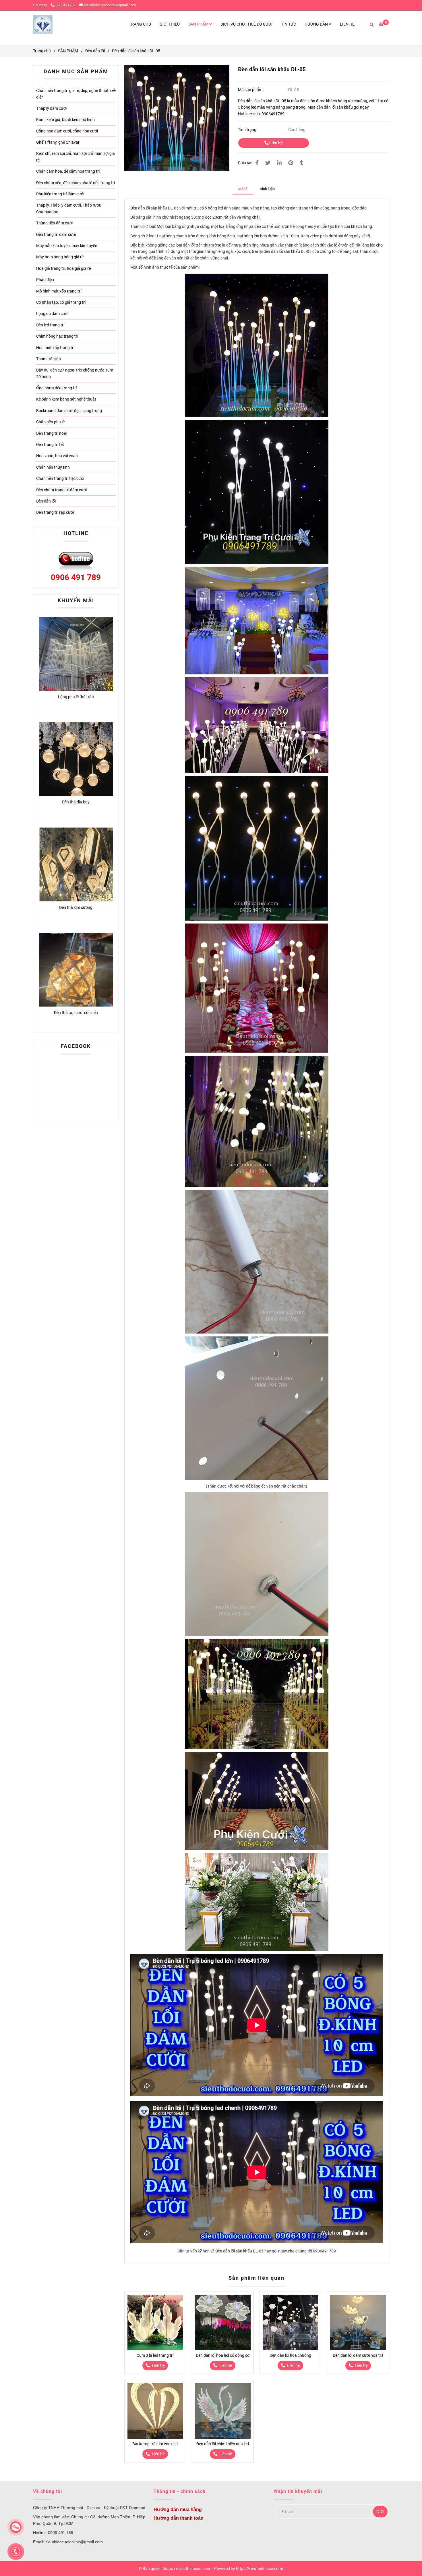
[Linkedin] (279, 163)
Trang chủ (42, 51)
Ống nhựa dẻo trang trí (56, 388)
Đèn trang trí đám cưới (56, 234)
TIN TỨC (289, 24)
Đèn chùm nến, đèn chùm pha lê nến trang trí (76, 183)
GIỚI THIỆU (170, 24)
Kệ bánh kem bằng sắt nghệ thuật (66, 399)
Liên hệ (276, 143)
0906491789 (65, 5)
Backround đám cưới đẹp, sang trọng (69, 411)
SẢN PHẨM (199, 24)
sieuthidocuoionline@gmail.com (110, 5)
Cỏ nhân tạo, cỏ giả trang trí (61, 302)
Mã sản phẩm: (251, 90)
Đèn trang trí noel (51, 433)
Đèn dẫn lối (95, 51)
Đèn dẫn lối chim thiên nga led (223, 2444)
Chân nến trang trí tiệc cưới (60, 478)
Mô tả (243, 189)
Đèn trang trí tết (50, 445)
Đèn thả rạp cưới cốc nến (76, 1013)
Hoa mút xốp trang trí (55, 348)
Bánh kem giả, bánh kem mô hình (65, 120)
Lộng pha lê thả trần (76, 697)
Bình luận (267, 189)
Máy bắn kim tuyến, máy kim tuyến (67, 246)
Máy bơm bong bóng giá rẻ (60, 257)
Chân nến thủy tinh (53, 467)
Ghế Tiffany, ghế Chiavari (58, 142)
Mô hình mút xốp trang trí (59, 291)
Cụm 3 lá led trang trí (155, 2355)
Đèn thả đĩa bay (76, 802)
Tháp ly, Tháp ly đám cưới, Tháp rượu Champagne (69, 208)
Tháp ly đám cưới (51, 108)
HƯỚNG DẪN (317, 24)
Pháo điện (45, 280)
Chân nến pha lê (50, 422)
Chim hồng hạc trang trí (57, 336)
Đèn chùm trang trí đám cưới (61, 490)
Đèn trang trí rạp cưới (55, 512)
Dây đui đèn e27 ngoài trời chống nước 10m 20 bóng (75, 373)
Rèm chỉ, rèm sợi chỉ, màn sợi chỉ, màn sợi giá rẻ (76, 157)
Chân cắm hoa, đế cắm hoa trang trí (68, 171)
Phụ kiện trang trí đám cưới (60, 194)
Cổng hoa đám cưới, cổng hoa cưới (67, 131)
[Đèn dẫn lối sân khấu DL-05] (43, 24)
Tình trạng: (248, 130)
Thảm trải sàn (49, 359)
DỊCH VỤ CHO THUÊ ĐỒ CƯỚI (246, 24)
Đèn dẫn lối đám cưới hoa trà (358, 2355)
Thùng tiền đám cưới (54, 223)
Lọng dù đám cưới (52, 313)
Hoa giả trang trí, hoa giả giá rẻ (63, 268)
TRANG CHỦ (140, 24)
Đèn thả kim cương (76, 907)
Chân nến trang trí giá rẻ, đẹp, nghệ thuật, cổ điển (75, 94)
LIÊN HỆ (347, 24)
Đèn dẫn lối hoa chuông (290, 2355)
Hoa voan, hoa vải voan (57, 456)
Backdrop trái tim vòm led (155, 2444)
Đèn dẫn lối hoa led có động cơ (223, 2355)
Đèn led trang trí (50, 325)
